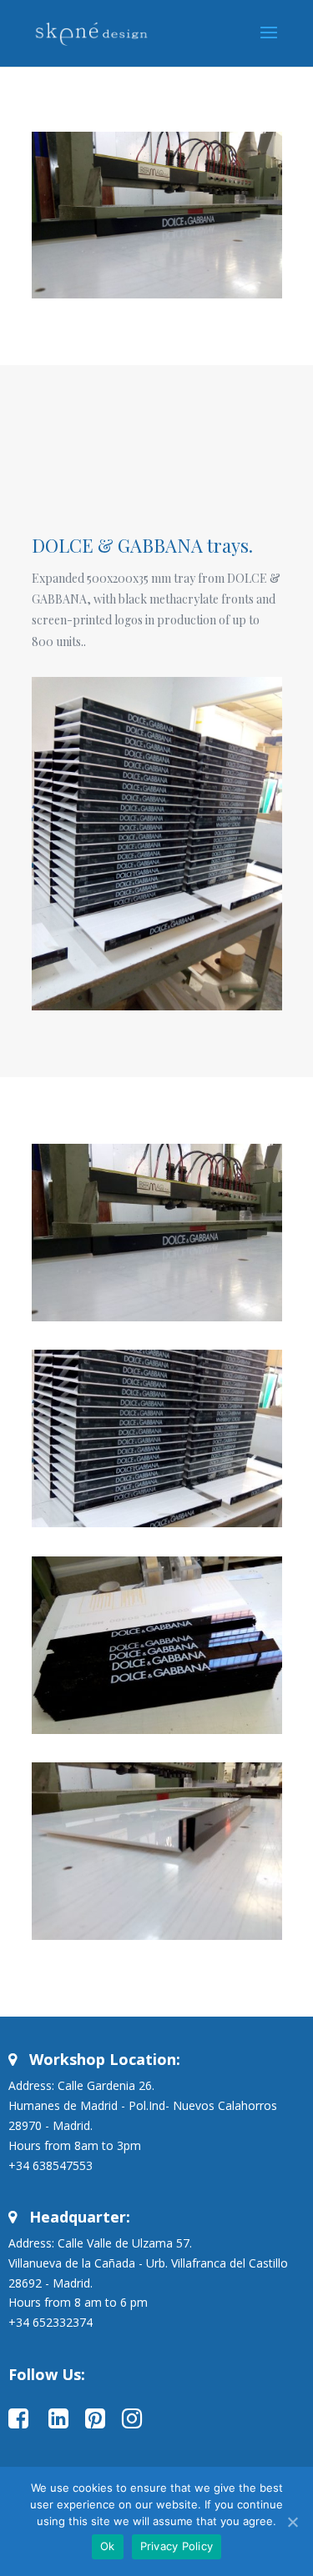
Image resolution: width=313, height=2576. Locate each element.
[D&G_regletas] (157, 1321)
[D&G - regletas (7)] (157, 1527)
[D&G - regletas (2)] (157, 1940)
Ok (108, 2546)
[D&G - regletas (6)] (157, 1734)
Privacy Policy (177, 2546)
